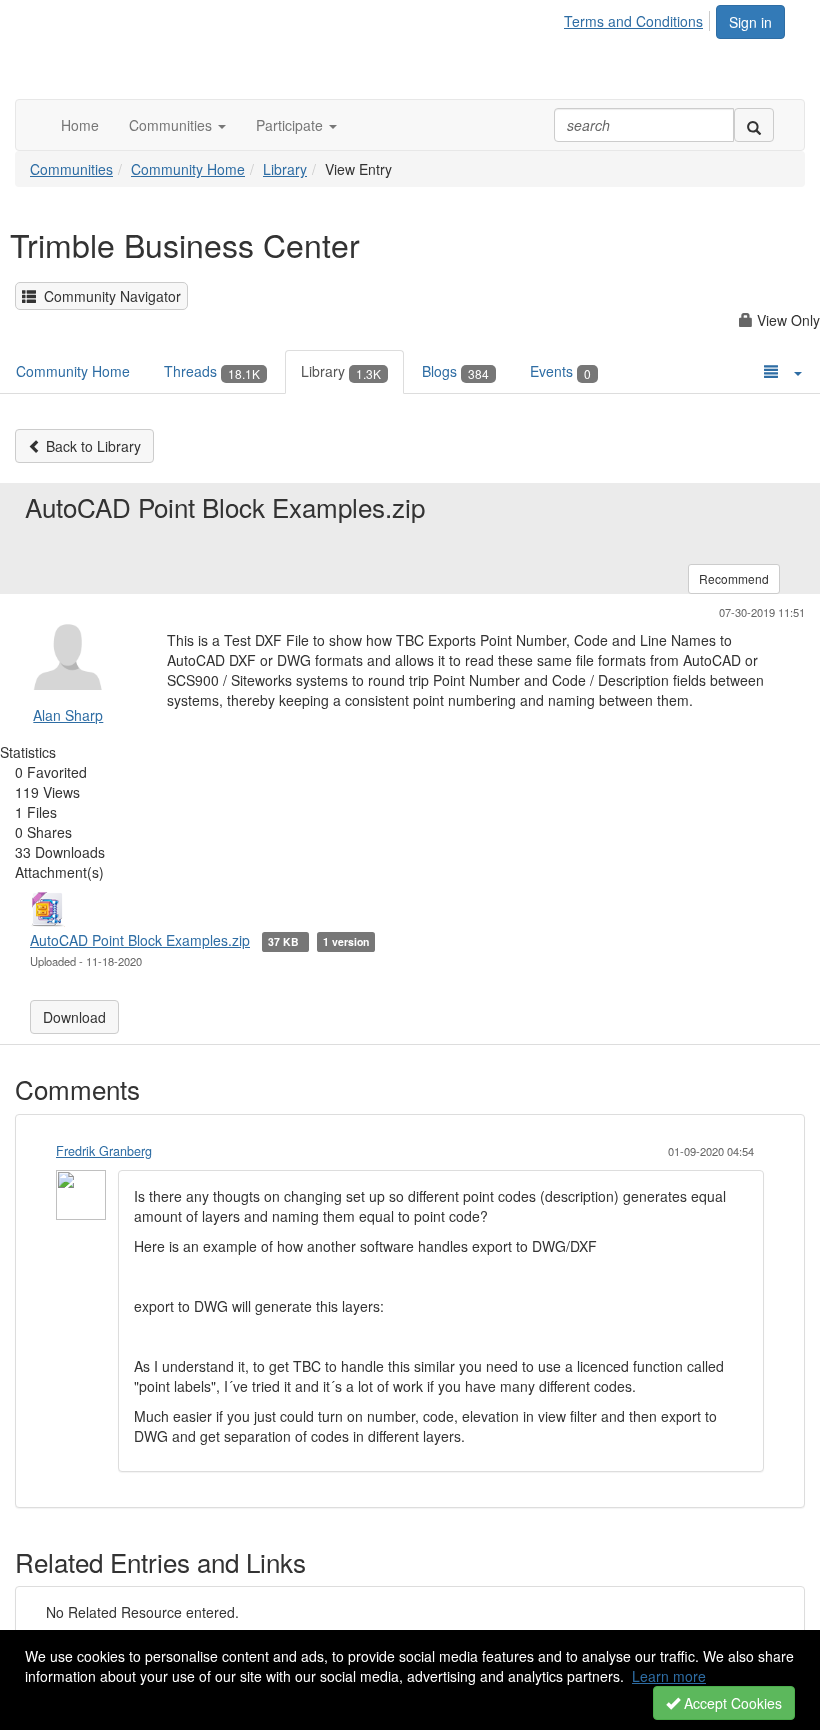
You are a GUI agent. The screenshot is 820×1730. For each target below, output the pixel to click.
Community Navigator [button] (108, 296)
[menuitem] (639, 18)
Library (285, 169)
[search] (754, 125)
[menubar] (639, 18)
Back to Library (91, 446)
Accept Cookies (731, 1703)
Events (560, 371)
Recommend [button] (734, 578)
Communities (71, 169)
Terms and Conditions (633, 21)
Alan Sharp (68, 715)
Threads (212, 371)
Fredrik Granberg (104, 1151)
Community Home (188, 169)
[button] (177, 125)
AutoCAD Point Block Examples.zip (140, 940)
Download (74, 1017)
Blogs (455, 371)
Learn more (669, 1676)
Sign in (750, 22)
